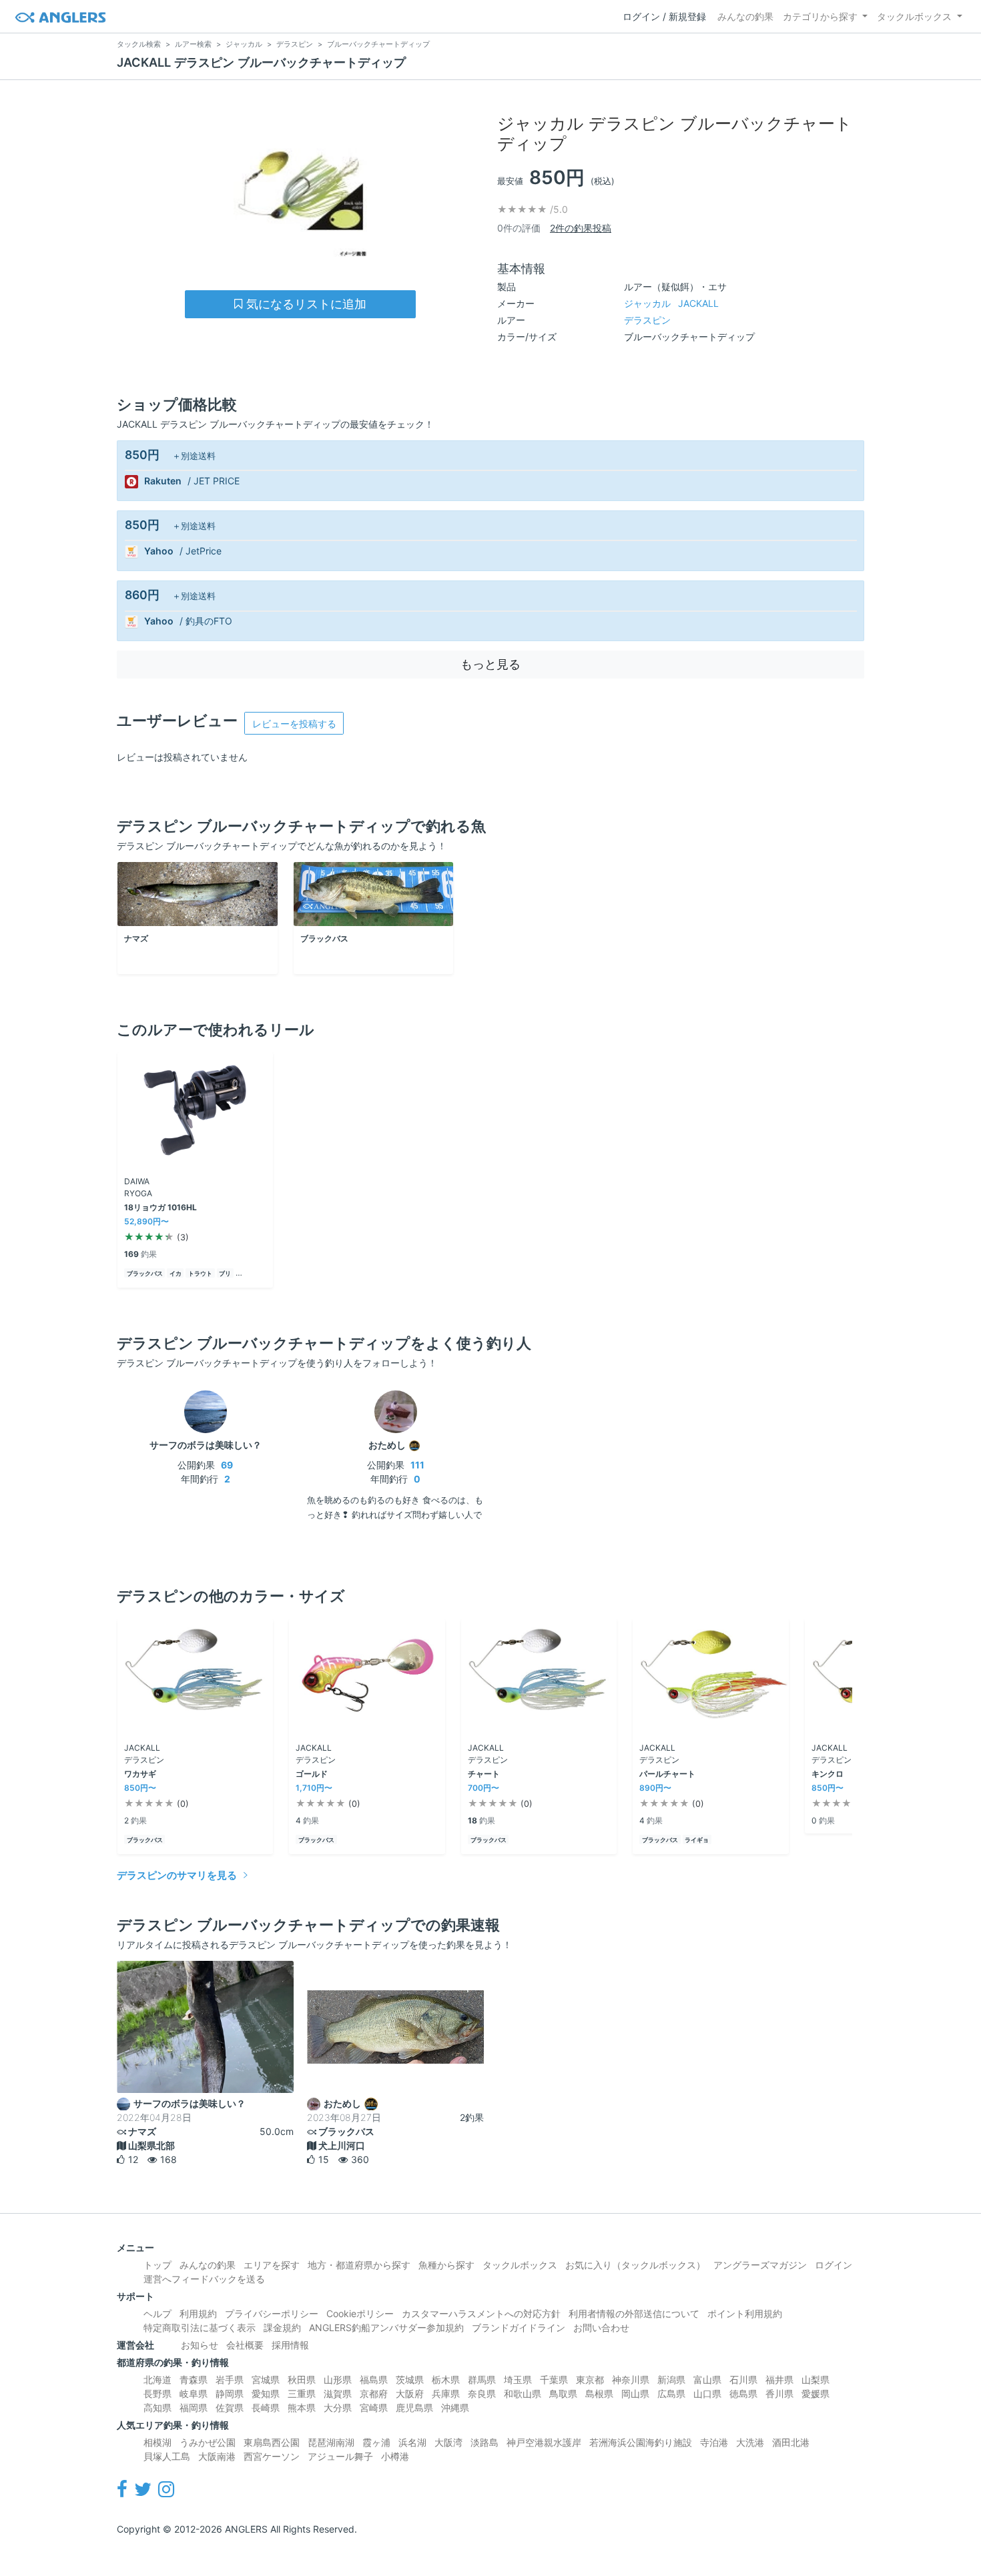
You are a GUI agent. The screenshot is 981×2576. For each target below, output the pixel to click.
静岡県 (230, 2394)
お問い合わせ (601, 2327)
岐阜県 (194, 2394)
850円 (142, 455)
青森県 (194, 2380)
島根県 (599, 2394)
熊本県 (302, 2408)
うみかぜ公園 (208, 2442)
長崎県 (266, 2408)
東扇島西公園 (272, 2442)
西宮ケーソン (272, 2456)
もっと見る (490, 664)
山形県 (338, 2380)
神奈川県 (631, 2380)
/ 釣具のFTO (206, 621)
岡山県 (635, 2394)
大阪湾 (448, 2442)
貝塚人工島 (167, 2456)
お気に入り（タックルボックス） (635, 2265)
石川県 (743, 2380)
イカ (176, 1273)
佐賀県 (230, 2408)
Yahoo (159, 551)
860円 (142, 595)
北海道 (157, 2380)
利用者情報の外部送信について (634, 2313)
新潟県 (671, 2380)
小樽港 (395, 2456)
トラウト (200, 1273)
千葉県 (554, 2380)
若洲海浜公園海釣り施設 (641, 2442)
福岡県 (194, 2408)
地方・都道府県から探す (359, 2265)
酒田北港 (791, 2442)
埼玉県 (518, 2380)
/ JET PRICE (214, 481)
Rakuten (163, 481)
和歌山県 (523, 2394)
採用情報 (290, 2345)
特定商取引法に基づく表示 (200, 2327)
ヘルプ (157, 2313)
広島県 (671, 2394)
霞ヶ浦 (376, 2442)
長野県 (157, 2394)
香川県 (779, 2394)
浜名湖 (412, 2442)
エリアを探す (272, 2265)
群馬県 (482, 2380)
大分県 (338, 2408)
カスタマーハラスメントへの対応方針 (481, 2313)
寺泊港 (714, 2442)
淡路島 (484, 2442)
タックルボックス (914, 16)
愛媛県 (815, 2394)
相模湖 (157, 2442)
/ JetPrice (201, 551)
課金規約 (282, 2327)
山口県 (707, 2394)
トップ (157, 2265)
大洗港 (750, 2442)
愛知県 (266, 2394)
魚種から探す (446, 2265)
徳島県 (743, 2394)
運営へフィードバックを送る (204, 2279)
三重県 (302, 2394)
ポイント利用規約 (745, 2313)
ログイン (834, 2265)
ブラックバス (145, 1273)
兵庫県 (446, 2394)
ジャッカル (671, 303)
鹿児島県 (414, 2408)
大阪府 (410, 2394)
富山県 (707, 2380)
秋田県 (302, 2380)
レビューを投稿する (294, 724)
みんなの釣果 (745, 16)
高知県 (157, 2408)
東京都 (590, 2380)
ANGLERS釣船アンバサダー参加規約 (386, 2327)
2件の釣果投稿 (581, 228)
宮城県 (266, 2380)
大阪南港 (217, 2456)
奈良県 (482, 2394)
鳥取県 (563, 2394)
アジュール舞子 (340, 2456)
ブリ (225, 1273)
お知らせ (200, 2345)
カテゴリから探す (820, 16)
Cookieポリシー (360, 2313)
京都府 (374, 2394)
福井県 (779, 2380)
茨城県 (410, 2380)
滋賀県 (338, 2394)
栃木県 (446, 2380)
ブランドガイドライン (519, 2327)
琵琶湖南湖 (331, 2442)
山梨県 (815, 2380)
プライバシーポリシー (272, 2313)
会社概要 (245, 2345)
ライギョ (697, 1840)
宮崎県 (374, 2408)
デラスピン (647, 320)
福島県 (374, 2380)
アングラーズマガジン (760, 2265)
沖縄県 (455, 2408)
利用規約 (198, 2313)
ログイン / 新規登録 (664, 16)
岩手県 (230, 2380)
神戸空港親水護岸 (544, 2442)
